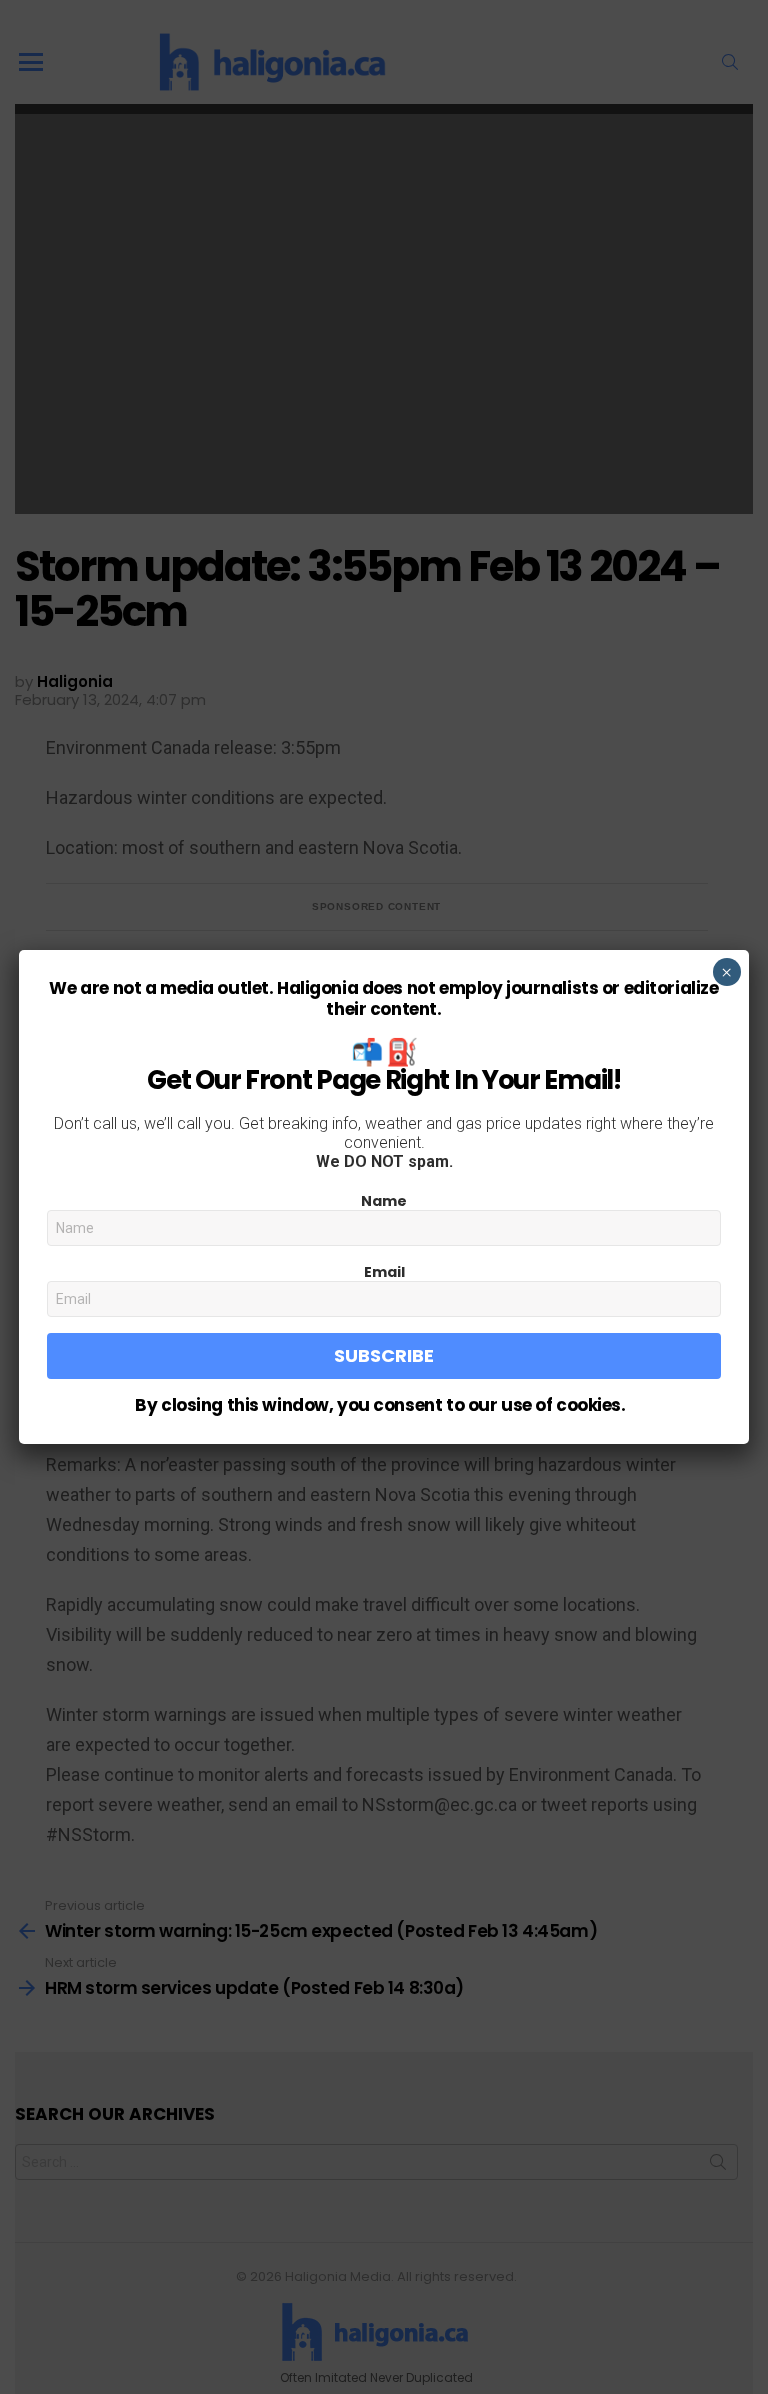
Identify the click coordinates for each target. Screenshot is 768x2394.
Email (384, 1272)
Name (384, 1201)
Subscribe (384, 1355)
